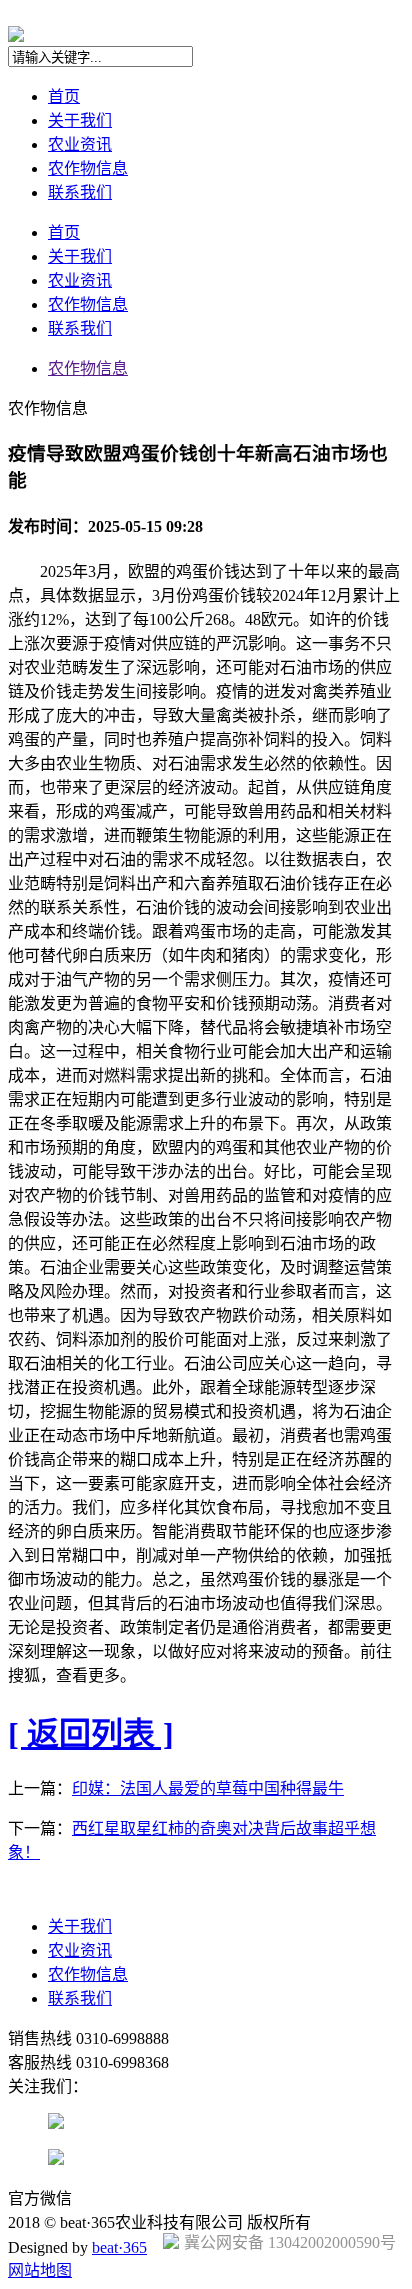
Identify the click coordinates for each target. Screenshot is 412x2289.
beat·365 (119, 2247)
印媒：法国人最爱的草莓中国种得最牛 (208, 1788)
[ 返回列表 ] (91, 1734)
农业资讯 (80, 144)
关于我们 (80, 120)
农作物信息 (88, 168)
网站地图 (40, 2270)
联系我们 (80, 192)
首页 (64, 96)
